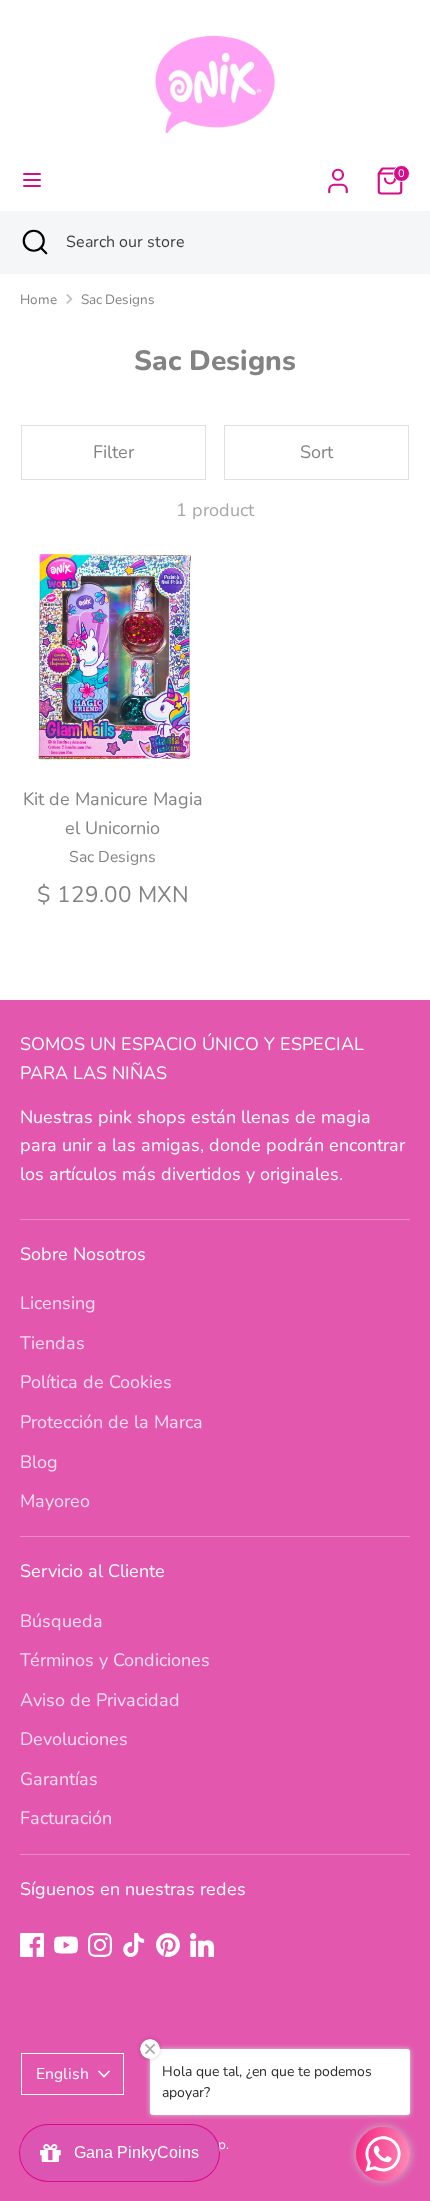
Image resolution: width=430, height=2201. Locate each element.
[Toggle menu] (32, 180)
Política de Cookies (96, 1382)
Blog (39, 1462)
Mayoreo (55, 1501)
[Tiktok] (134, 1945)
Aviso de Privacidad (100, 1700)
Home (38, 299)
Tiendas (52, 1343)
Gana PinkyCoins (132, 2152)
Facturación (66, 1818)
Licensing (58, 1303)
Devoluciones (74, 1739)
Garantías (59, 1779)
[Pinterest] (168, 1945)
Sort (316, 452)
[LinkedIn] (202, 1945)
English (62, 2074)
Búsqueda (61, 1621)
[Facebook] (32, 1945)
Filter (113, 452)
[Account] (338, 175)
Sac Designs (118, 299)
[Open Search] (33, 242)
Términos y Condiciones (115, 1660)
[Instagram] (100, 1945)
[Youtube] (66, 1945)
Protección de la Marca (111, 1422)
